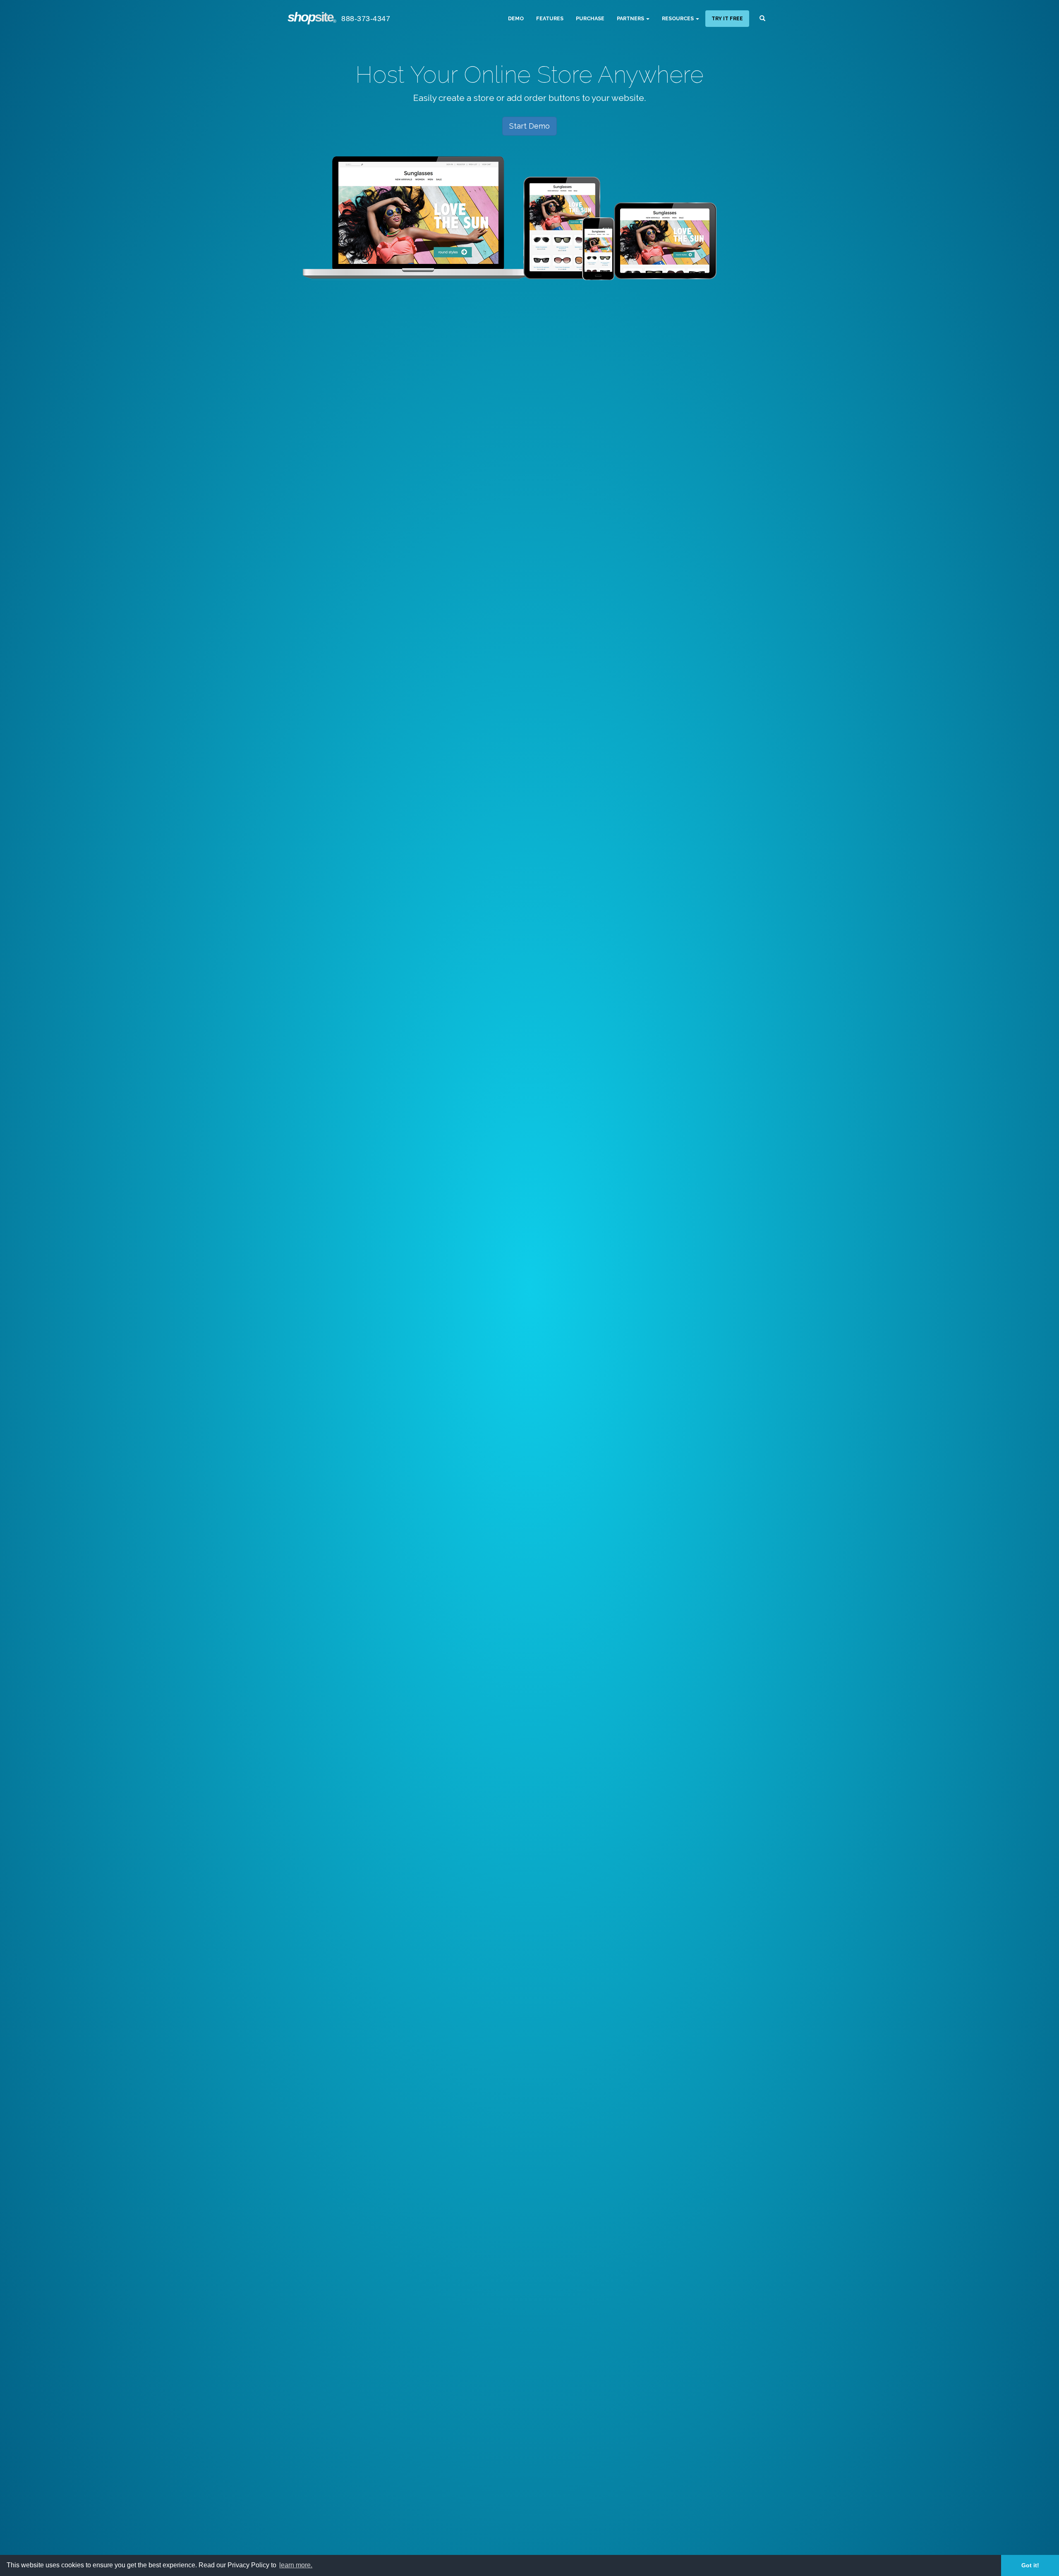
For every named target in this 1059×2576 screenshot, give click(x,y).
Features (550, 18)
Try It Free (727, 18)
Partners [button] (631, 18)
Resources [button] (678, 18)
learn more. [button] (296, 2565)
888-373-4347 (366, 19)
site (311, 17)
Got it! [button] (1030, 2565)
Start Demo (529, 126)
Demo (516, 18)
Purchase (590, 18)
